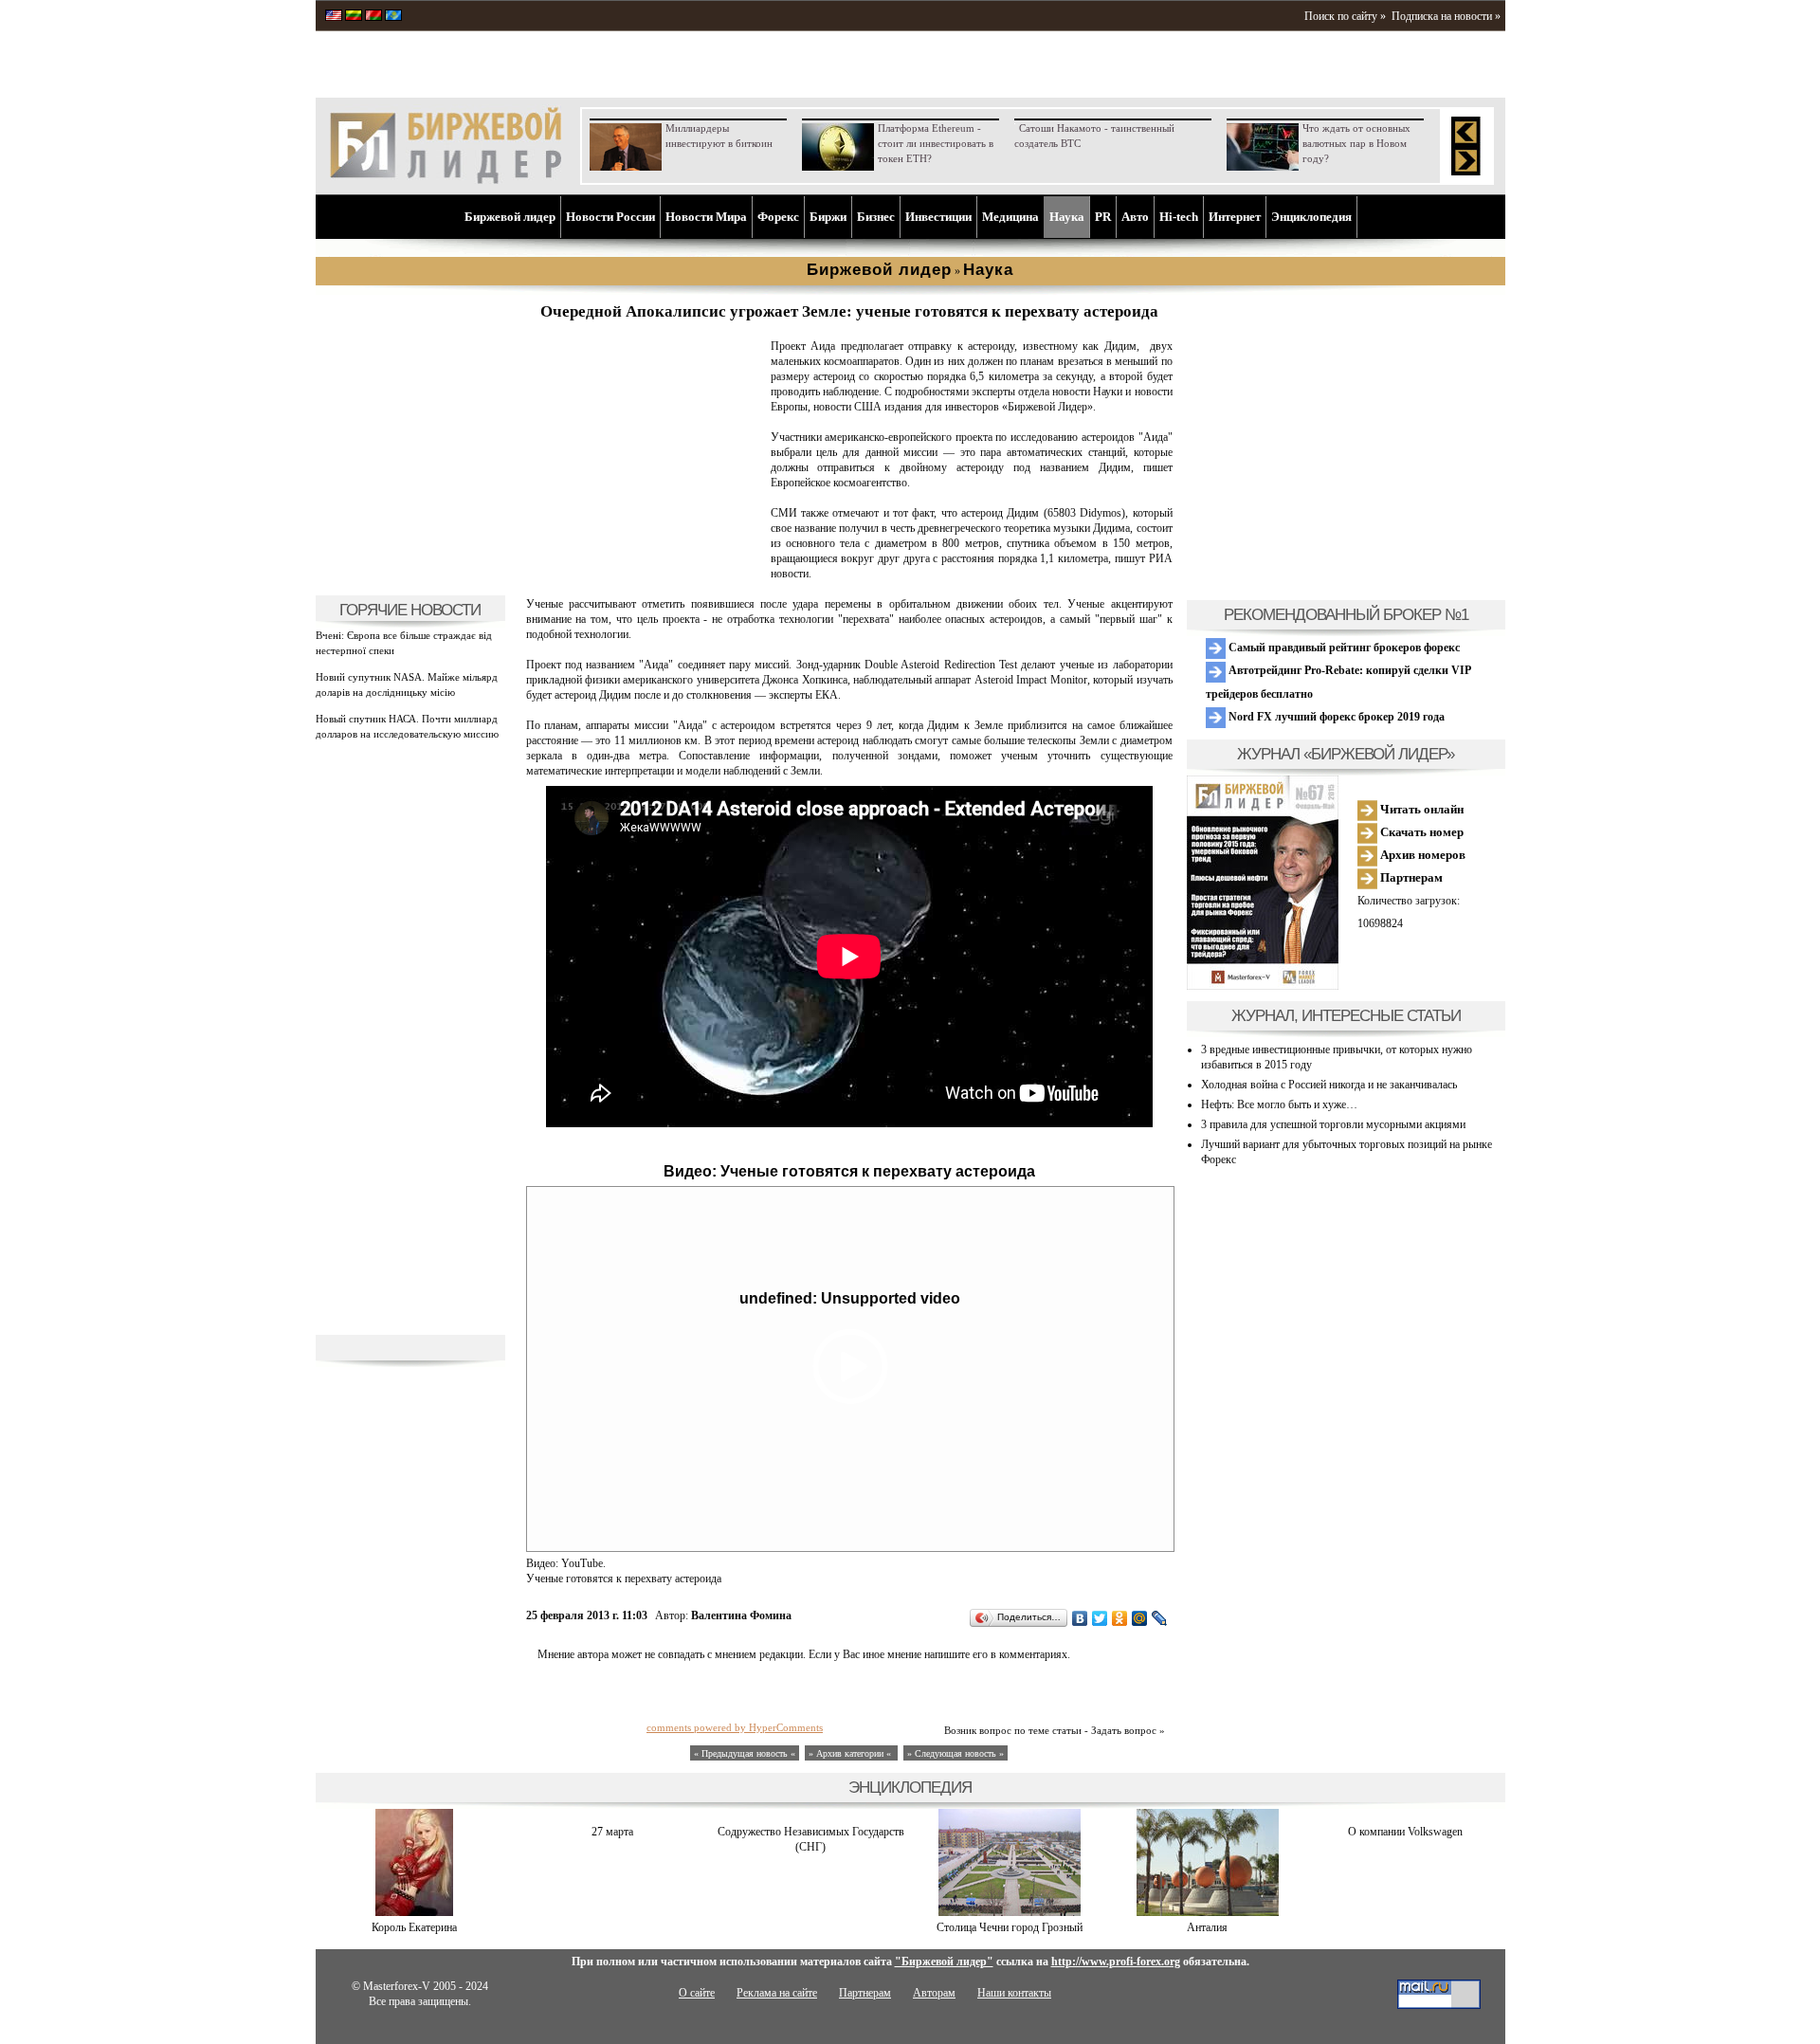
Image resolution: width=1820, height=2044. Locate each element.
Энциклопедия (1311, 217)
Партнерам (1410, 877)
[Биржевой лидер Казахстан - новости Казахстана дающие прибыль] (393, 17)
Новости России (610, 217)
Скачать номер (1420, 832)
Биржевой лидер (510, 217)
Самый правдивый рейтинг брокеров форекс (1343, 648)
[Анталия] (1208, 1912)
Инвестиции (938, 217)
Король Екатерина (414, 1927)
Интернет (1235, 217)
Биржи (828, 217)
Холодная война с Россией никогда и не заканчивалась (1329, 1085)
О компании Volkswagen (1405, 1832)
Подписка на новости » (1446, 16)
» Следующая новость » (955, 1753)
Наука (1067, 217)
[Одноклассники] (1120, 1618)
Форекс (778, 217)
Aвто (1135, 217)
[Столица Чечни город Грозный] (1010, 1912)
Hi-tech (1179, 217)
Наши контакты (1014, 1993)
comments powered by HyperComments (735, 1727)
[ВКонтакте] (1080, 1618)
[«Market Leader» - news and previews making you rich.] (334, 17)
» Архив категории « (851, 1753)
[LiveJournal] (1160, 1618)
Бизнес (876, 217)
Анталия (1207, 1927)
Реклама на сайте (777, 1993)
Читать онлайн (1420, 809)
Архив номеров (1421, 855)
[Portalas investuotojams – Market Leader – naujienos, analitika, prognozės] (354, 17)
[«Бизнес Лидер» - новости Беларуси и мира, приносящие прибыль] (373, 17)
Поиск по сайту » (1345, 16)
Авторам (934, 1993)
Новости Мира (706, 217)
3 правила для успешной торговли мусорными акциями (1333, 1124)
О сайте (697, 1993)
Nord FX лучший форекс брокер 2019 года (1335, 717)
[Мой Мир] (1140, 1618)
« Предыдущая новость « (745, 1753)
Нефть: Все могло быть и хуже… (1279, 1104)
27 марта (612, 1832)
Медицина (1010, 217)
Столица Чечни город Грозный (1010, 1927)
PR (1103, 217)
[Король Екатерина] (414, 1912)
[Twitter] (1100, 1618)
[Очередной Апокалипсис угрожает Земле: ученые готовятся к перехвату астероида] (645, 575)
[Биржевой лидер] (446, 180)
